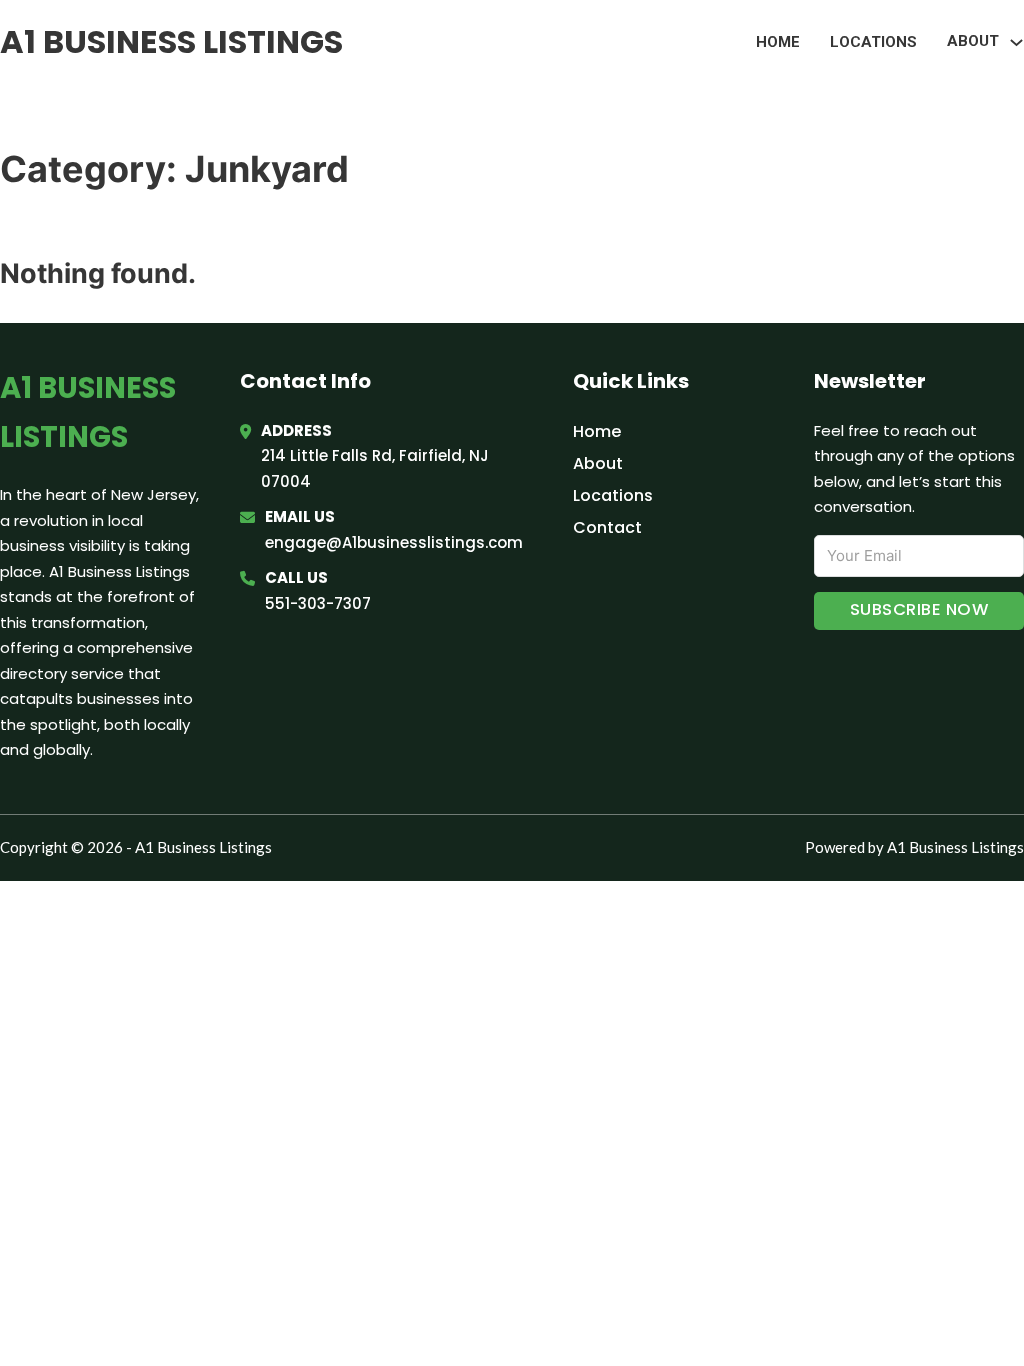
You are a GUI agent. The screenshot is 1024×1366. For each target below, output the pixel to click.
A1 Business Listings (171, 41)
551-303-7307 (318, 603)
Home (778, 42)
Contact (607, 527)
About (598, 463)
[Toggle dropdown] (1016, 42)
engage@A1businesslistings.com (394, 542)
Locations (873, 42)
